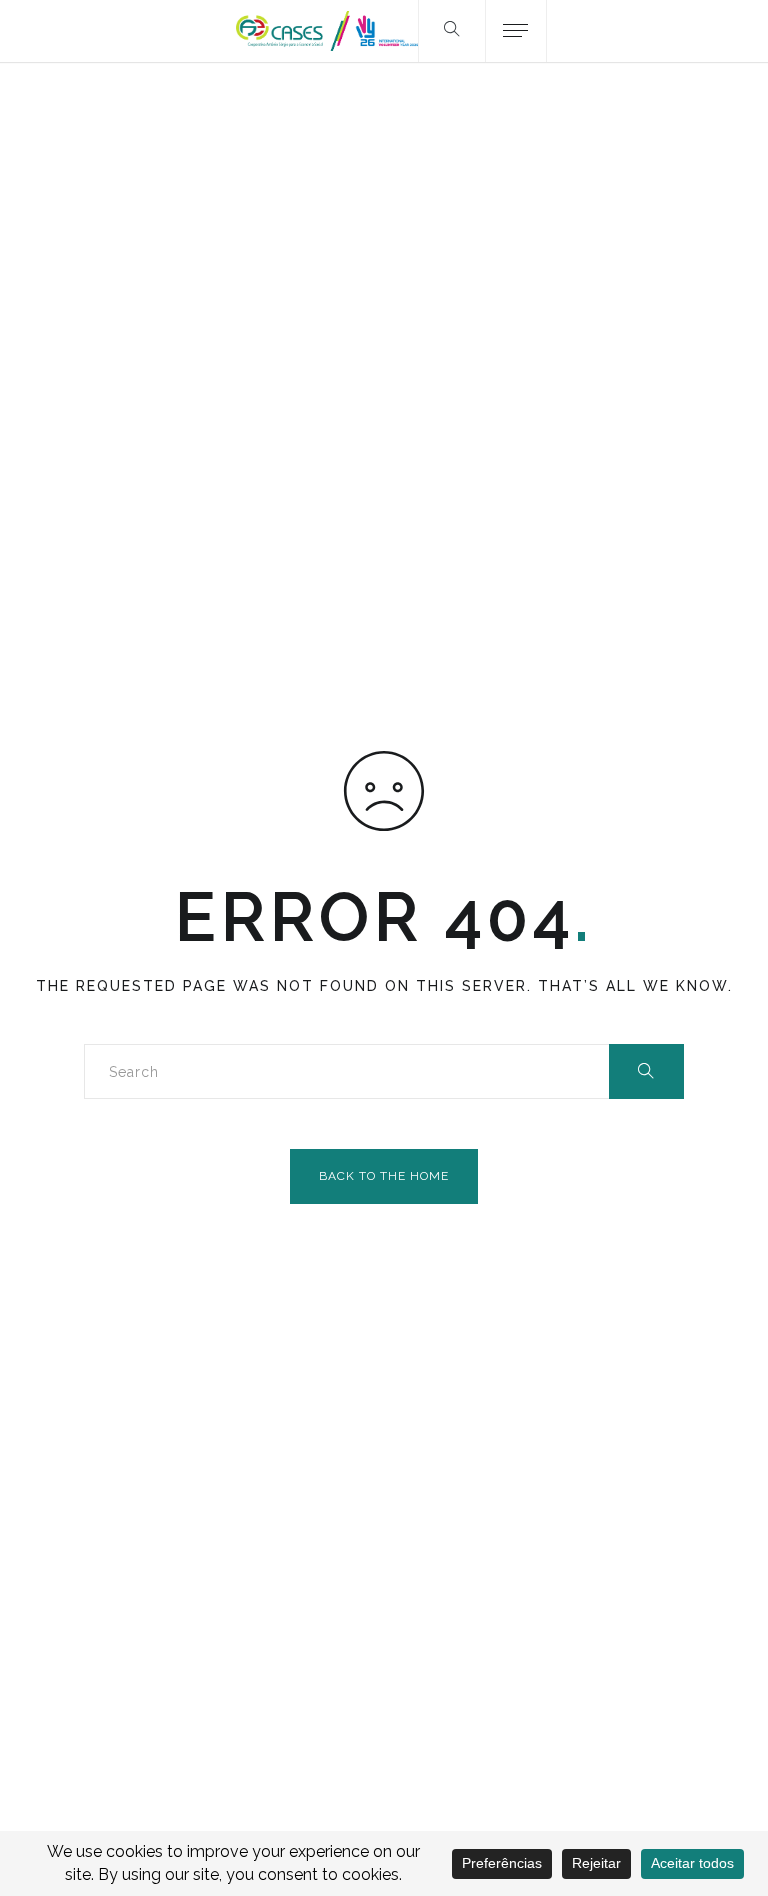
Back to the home (384, 1176)
